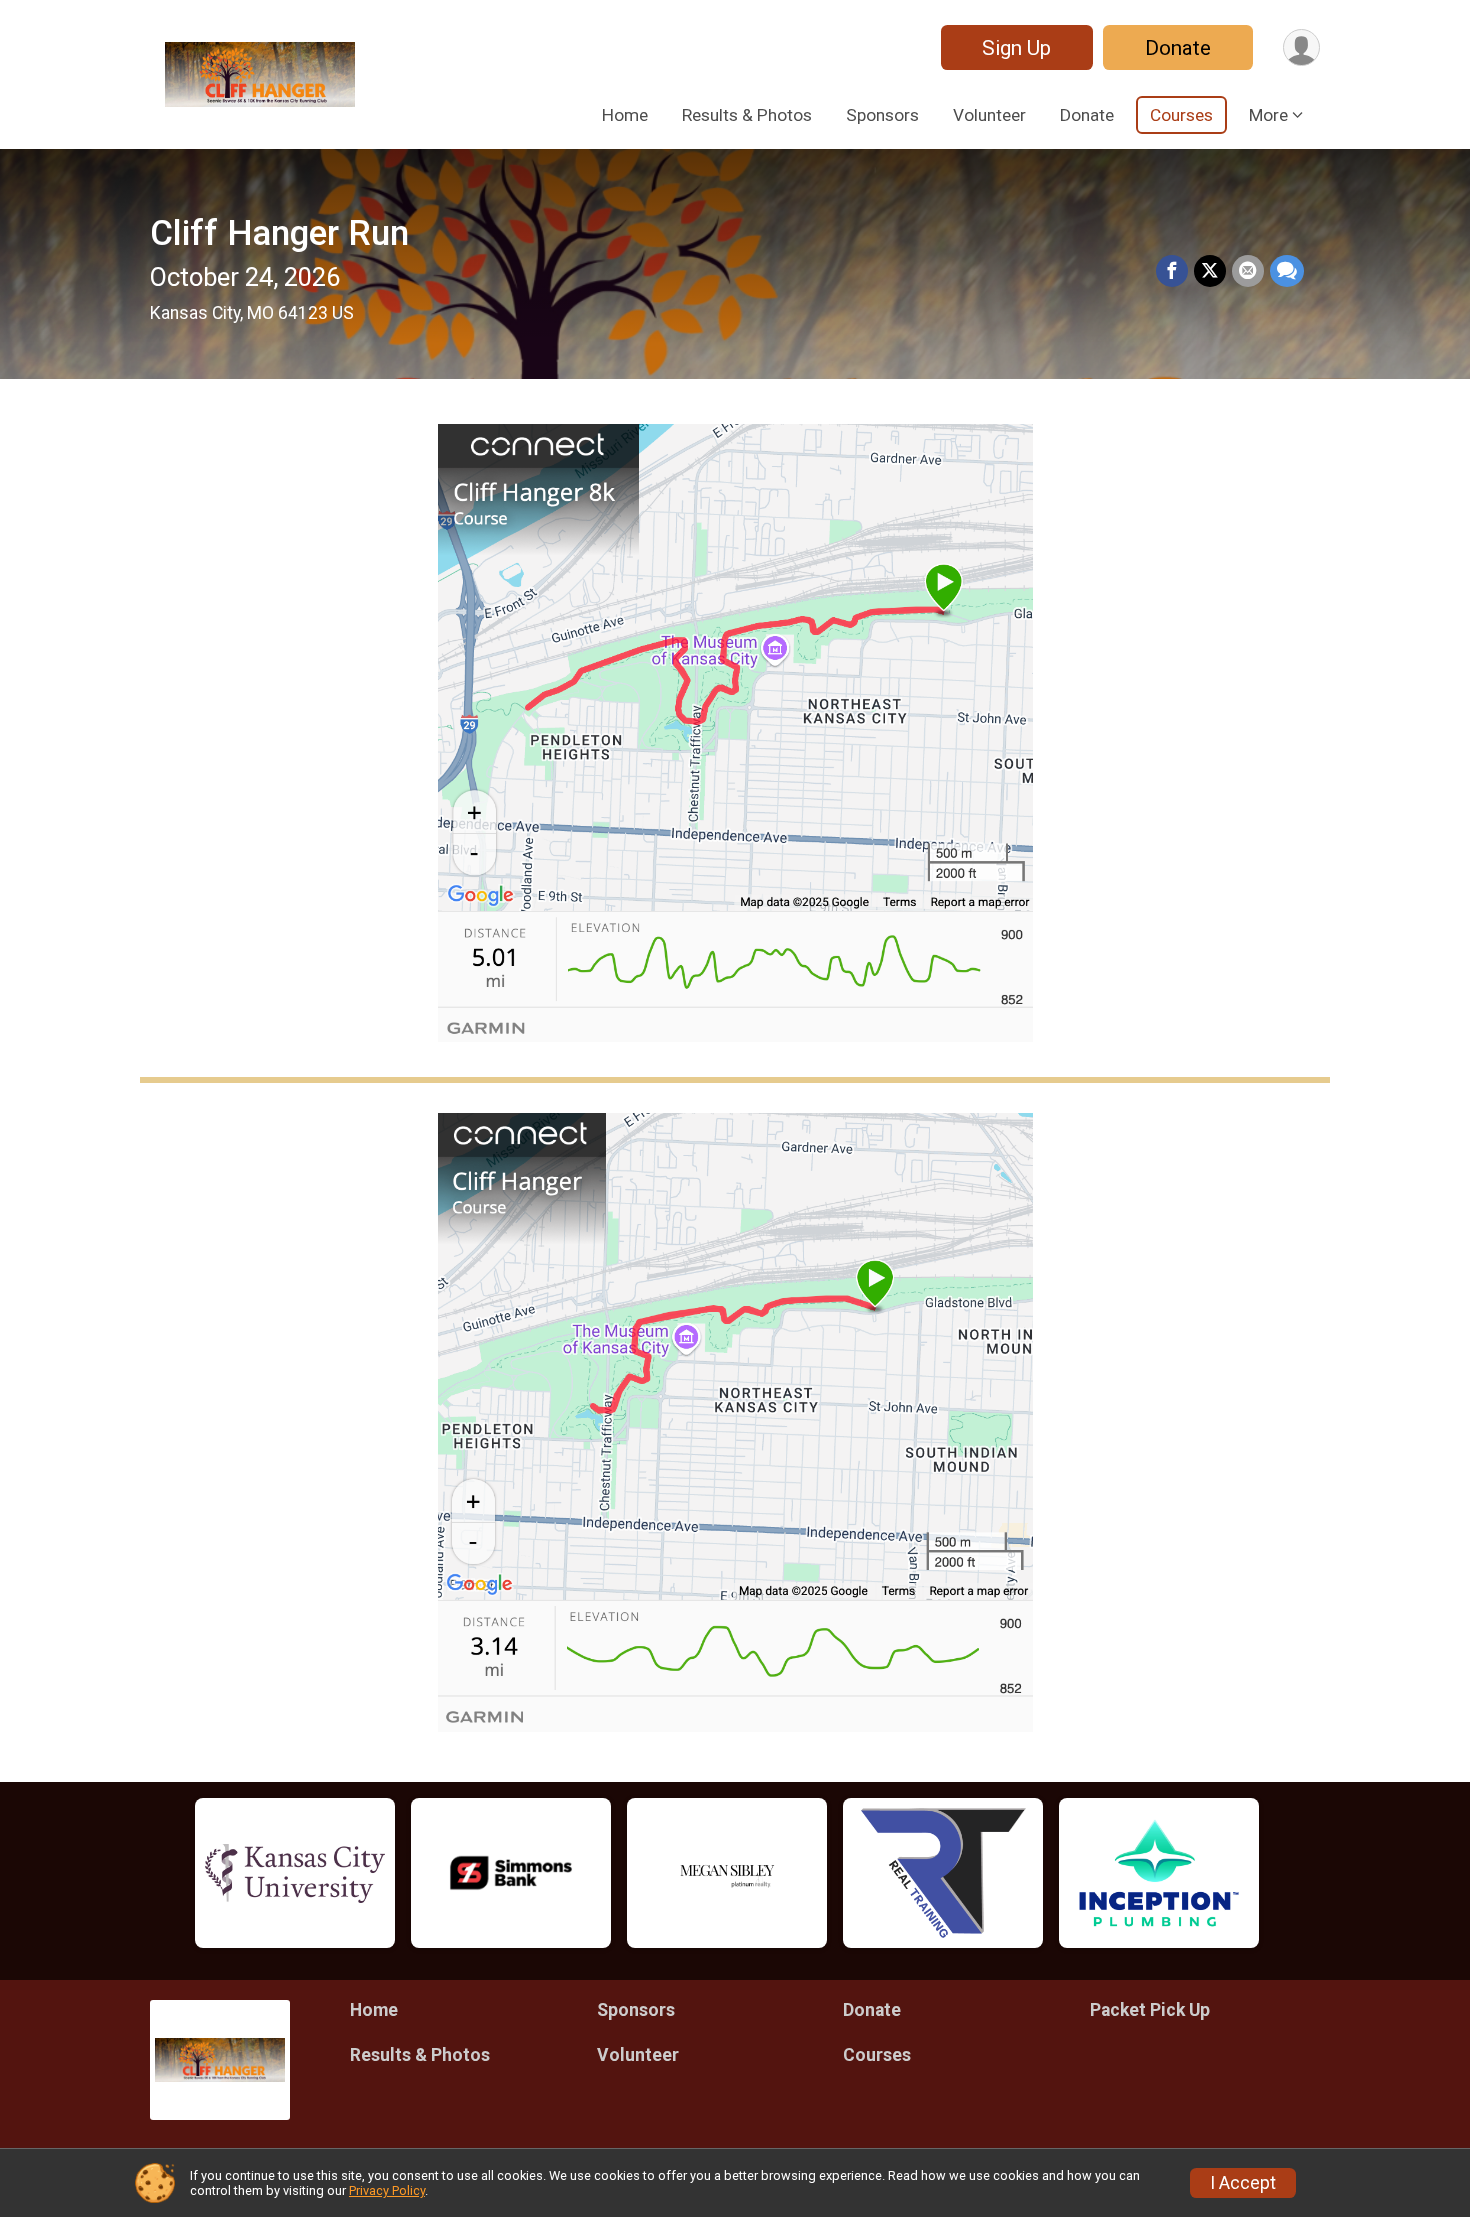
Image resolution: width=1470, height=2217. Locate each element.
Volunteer (989, 115)
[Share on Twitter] (1210, 271)
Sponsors (882, 115)
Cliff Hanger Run (279, 233)
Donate (1178, 48)
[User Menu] (1301, 47)
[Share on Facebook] (1172, 271)
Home (625, 115)
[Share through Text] (1287, 271)
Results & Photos (747, 115)
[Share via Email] (1248, 271)
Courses (1181, 115)
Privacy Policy (387, 2190)
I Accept (1243, 2183)
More (1268, 115)
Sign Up (1016, 48)
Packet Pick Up (1150, 2010)
